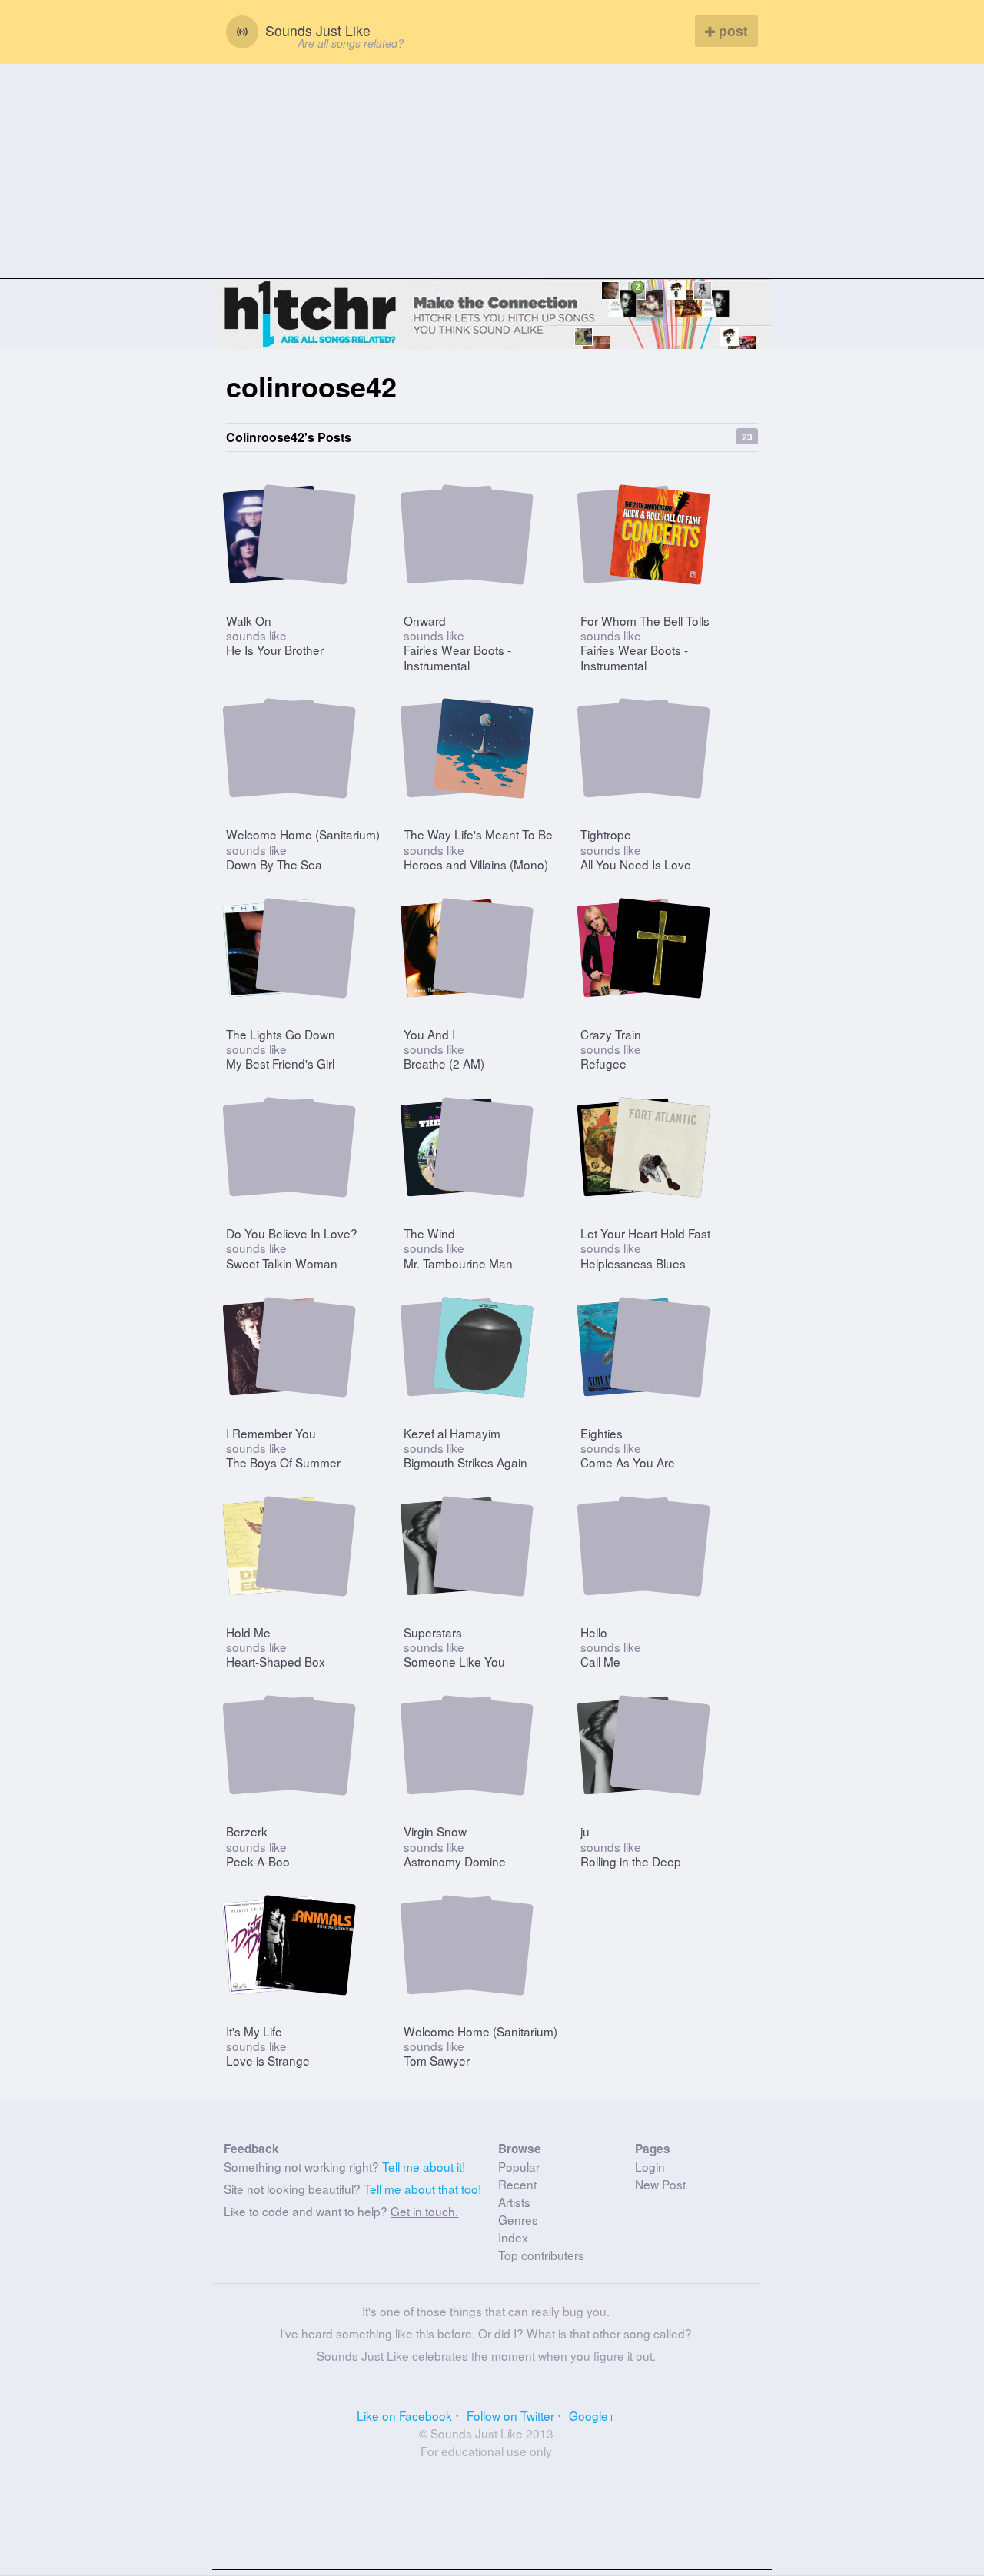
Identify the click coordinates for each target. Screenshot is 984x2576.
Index (513, 2237)
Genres (518, 2219)
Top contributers (541, 2255)
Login (650, 2166)
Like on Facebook (404, 2415)
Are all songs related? (351, 43)
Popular (519, 2166)
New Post (660, 2184)
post (731, 30)
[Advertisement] (492, 171)
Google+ (592, 2415)
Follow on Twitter (510, 2415)
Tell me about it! (424, 2166)
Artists (514, 2202)
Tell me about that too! (422, 2189)
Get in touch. (424, 2211)
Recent (517, 2184)
